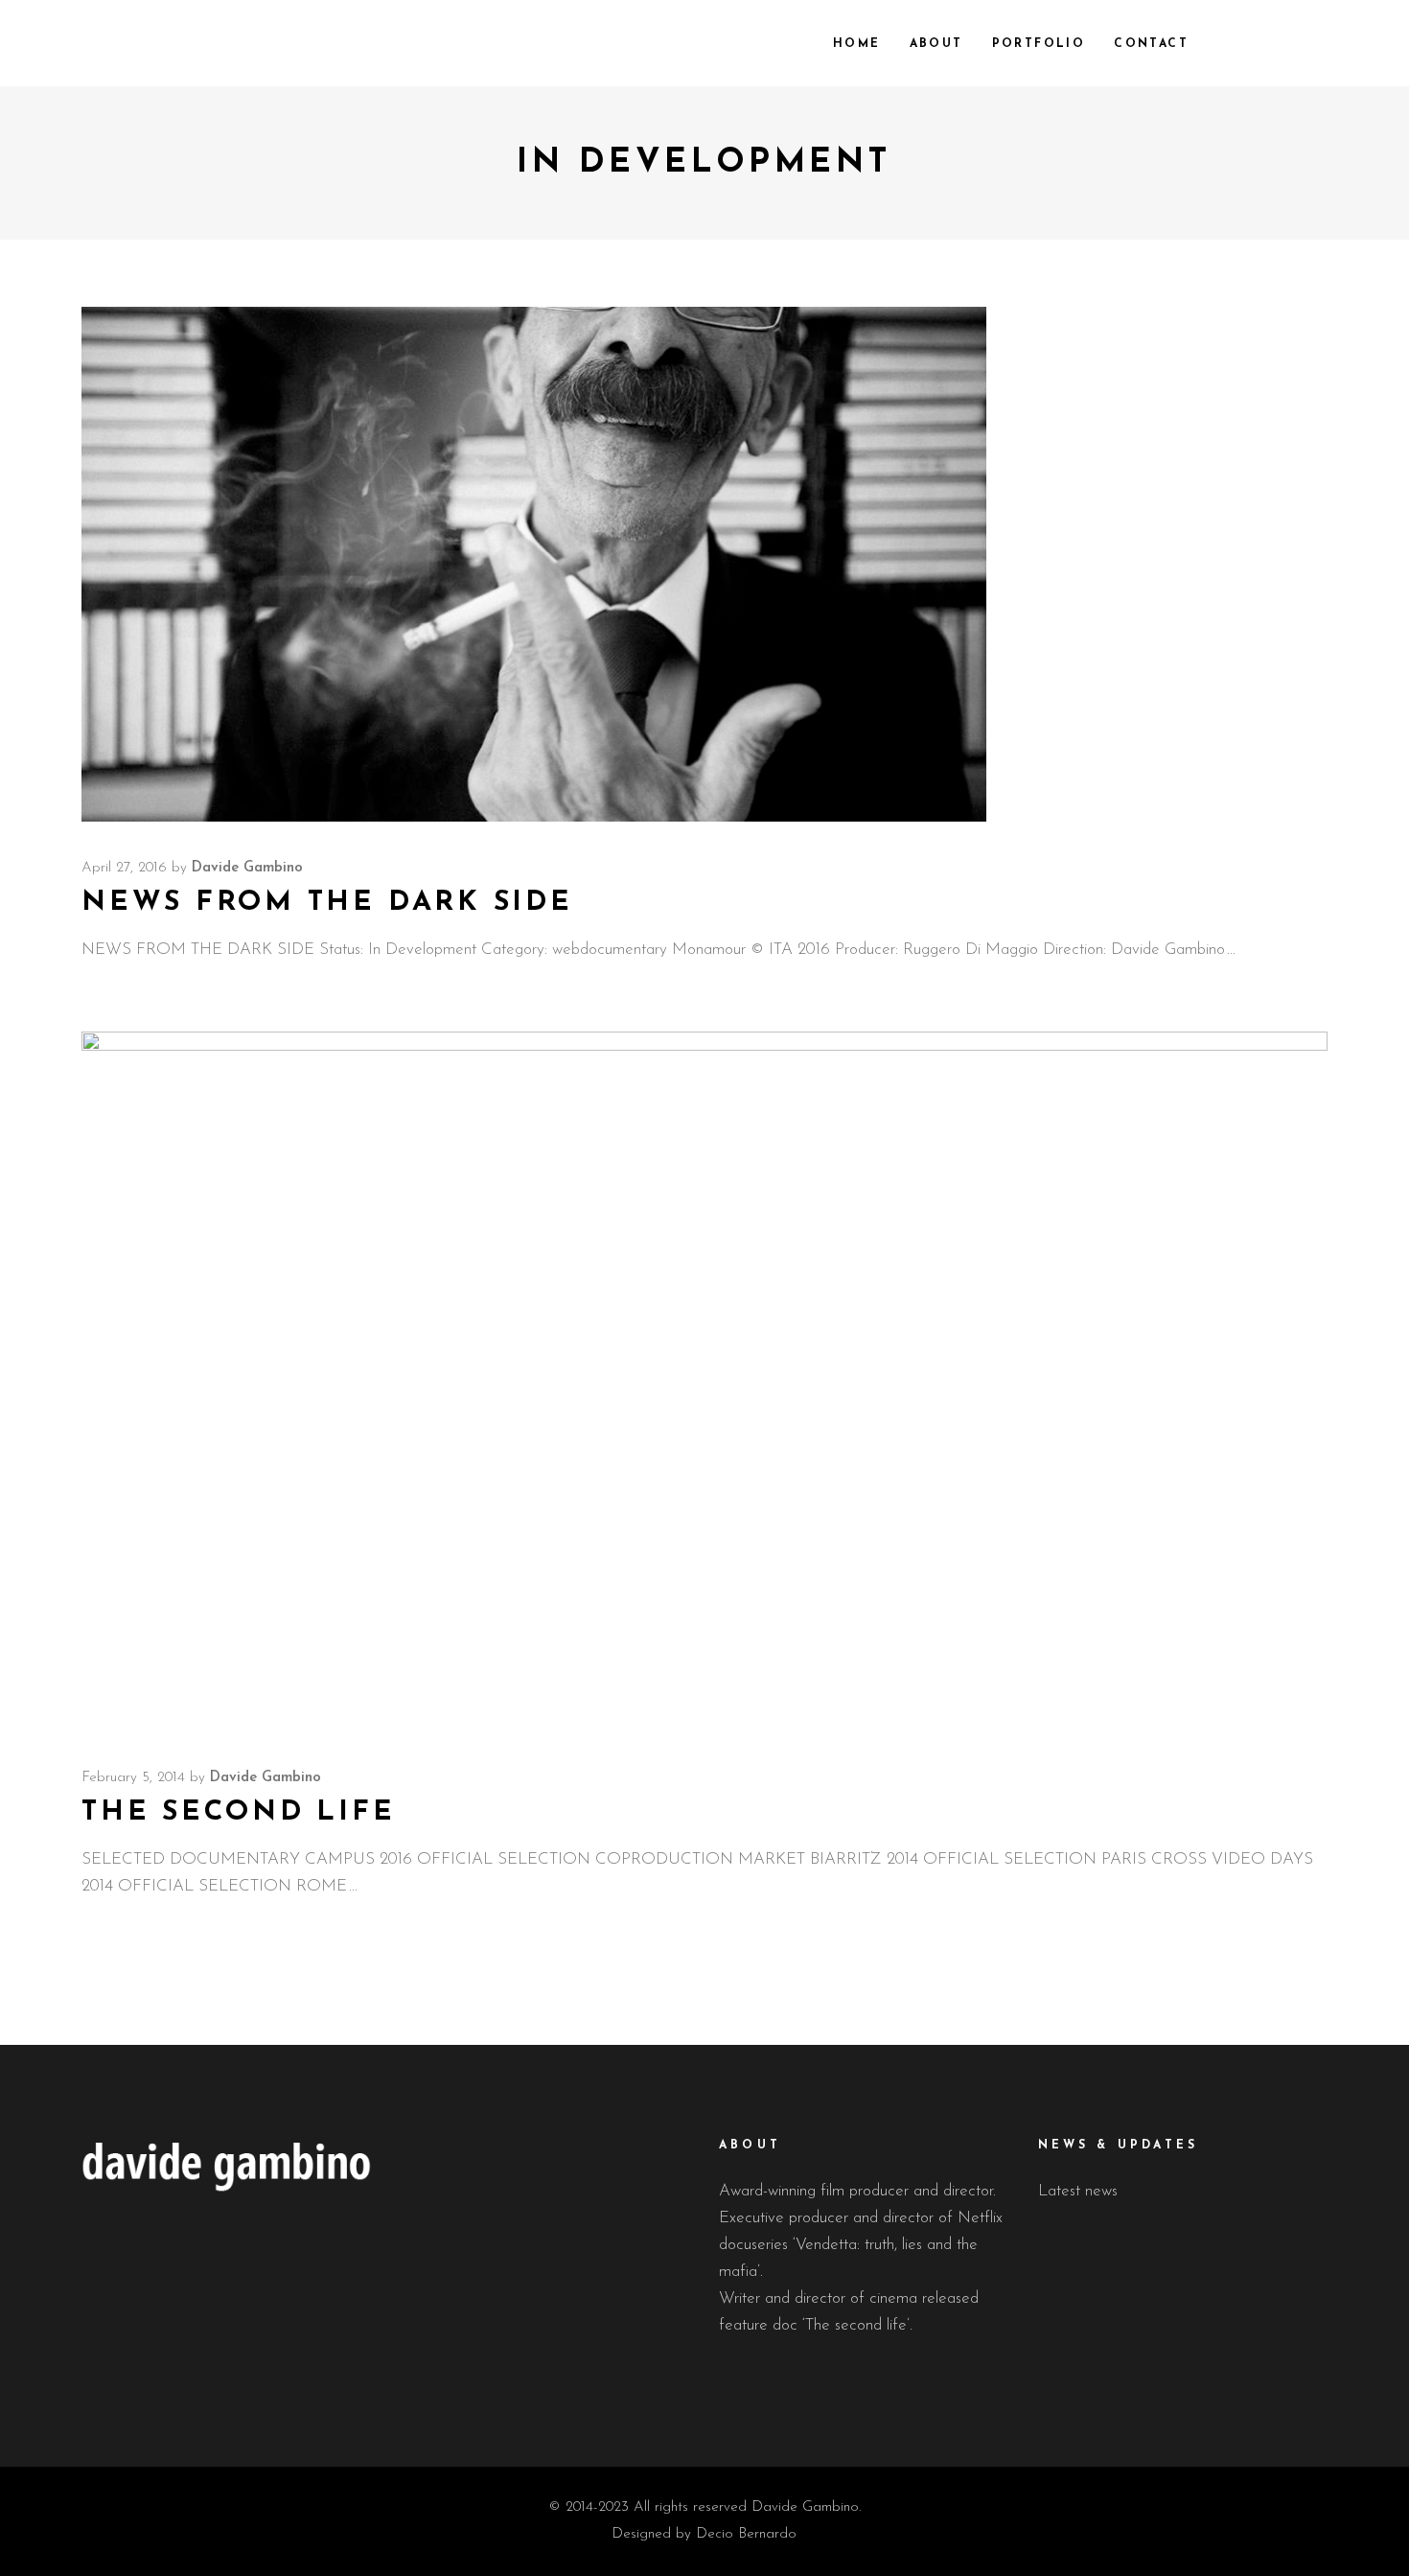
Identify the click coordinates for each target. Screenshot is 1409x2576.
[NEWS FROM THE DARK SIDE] (534, 565)
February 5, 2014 (133, 1778)
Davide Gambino (247, 868)
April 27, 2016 (124, 868)
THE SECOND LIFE (239, 1812)
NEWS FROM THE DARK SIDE (327, 903)
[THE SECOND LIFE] (704, 1382)
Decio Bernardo (746, 2534)
